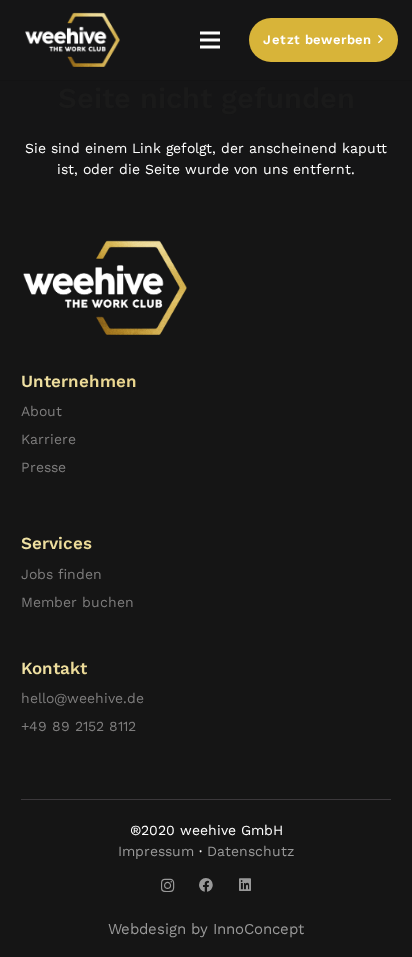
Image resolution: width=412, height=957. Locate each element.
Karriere (48, 439)
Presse (43, 467)
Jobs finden (61, 574)
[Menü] (210, 40)
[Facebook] (206, 885)
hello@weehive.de (82, 698)
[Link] (72, 40)
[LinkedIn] (245, 885)
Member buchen (77, 602)
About (41, 411)
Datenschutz (250, 851)
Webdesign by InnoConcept (206, 929)
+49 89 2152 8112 (78, 726)
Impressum (156, 851)
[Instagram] (167, 885)
